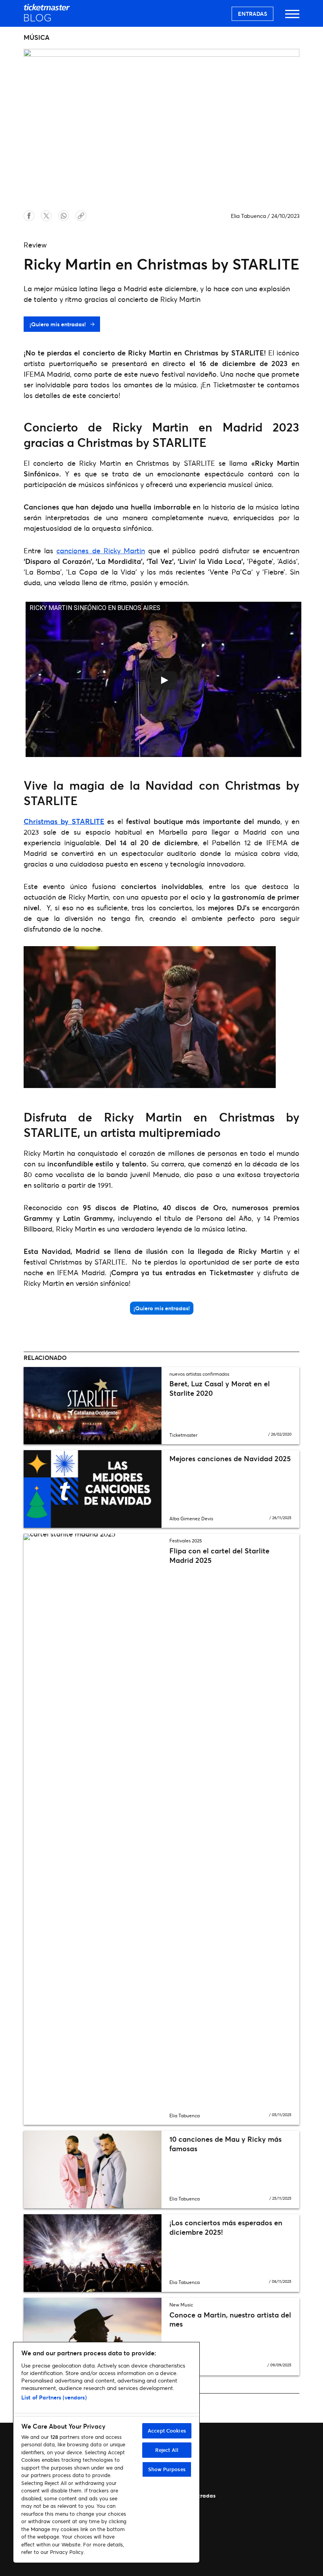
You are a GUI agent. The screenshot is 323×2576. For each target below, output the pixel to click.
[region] (106, 2452)
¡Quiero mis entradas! (58, 324)
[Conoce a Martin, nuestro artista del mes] (93, 2337)
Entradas (252, 14)
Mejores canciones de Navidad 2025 (230, 1458)
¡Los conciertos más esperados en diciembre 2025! (226, 2227)
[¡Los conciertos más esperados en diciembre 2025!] (93, 2253)
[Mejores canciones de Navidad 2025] (93, 1489)
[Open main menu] (292, 18)
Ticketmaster (183, 1435)
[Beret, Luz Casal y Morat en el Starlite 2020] (93, 1406)
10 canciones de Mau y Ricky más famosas (226, 2144)
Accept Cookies (167, 2431)
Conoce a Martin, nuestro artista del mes (230, 2319)
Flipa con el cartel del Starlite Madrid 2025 (219, 1555)
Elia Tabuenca (248, 216)
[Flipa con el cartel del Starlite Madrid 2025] (93, 1829)
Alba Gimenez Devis (191, 1519)
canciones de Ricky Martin (101, 551)
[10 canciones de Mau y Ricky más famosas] (93, 2170)
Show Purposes (167, 2469)
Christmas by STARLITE (64, 821)
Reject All (167, 2450)
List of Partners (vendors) (54, 2397)
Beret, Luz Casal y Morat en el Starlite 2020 (220, 1388)
